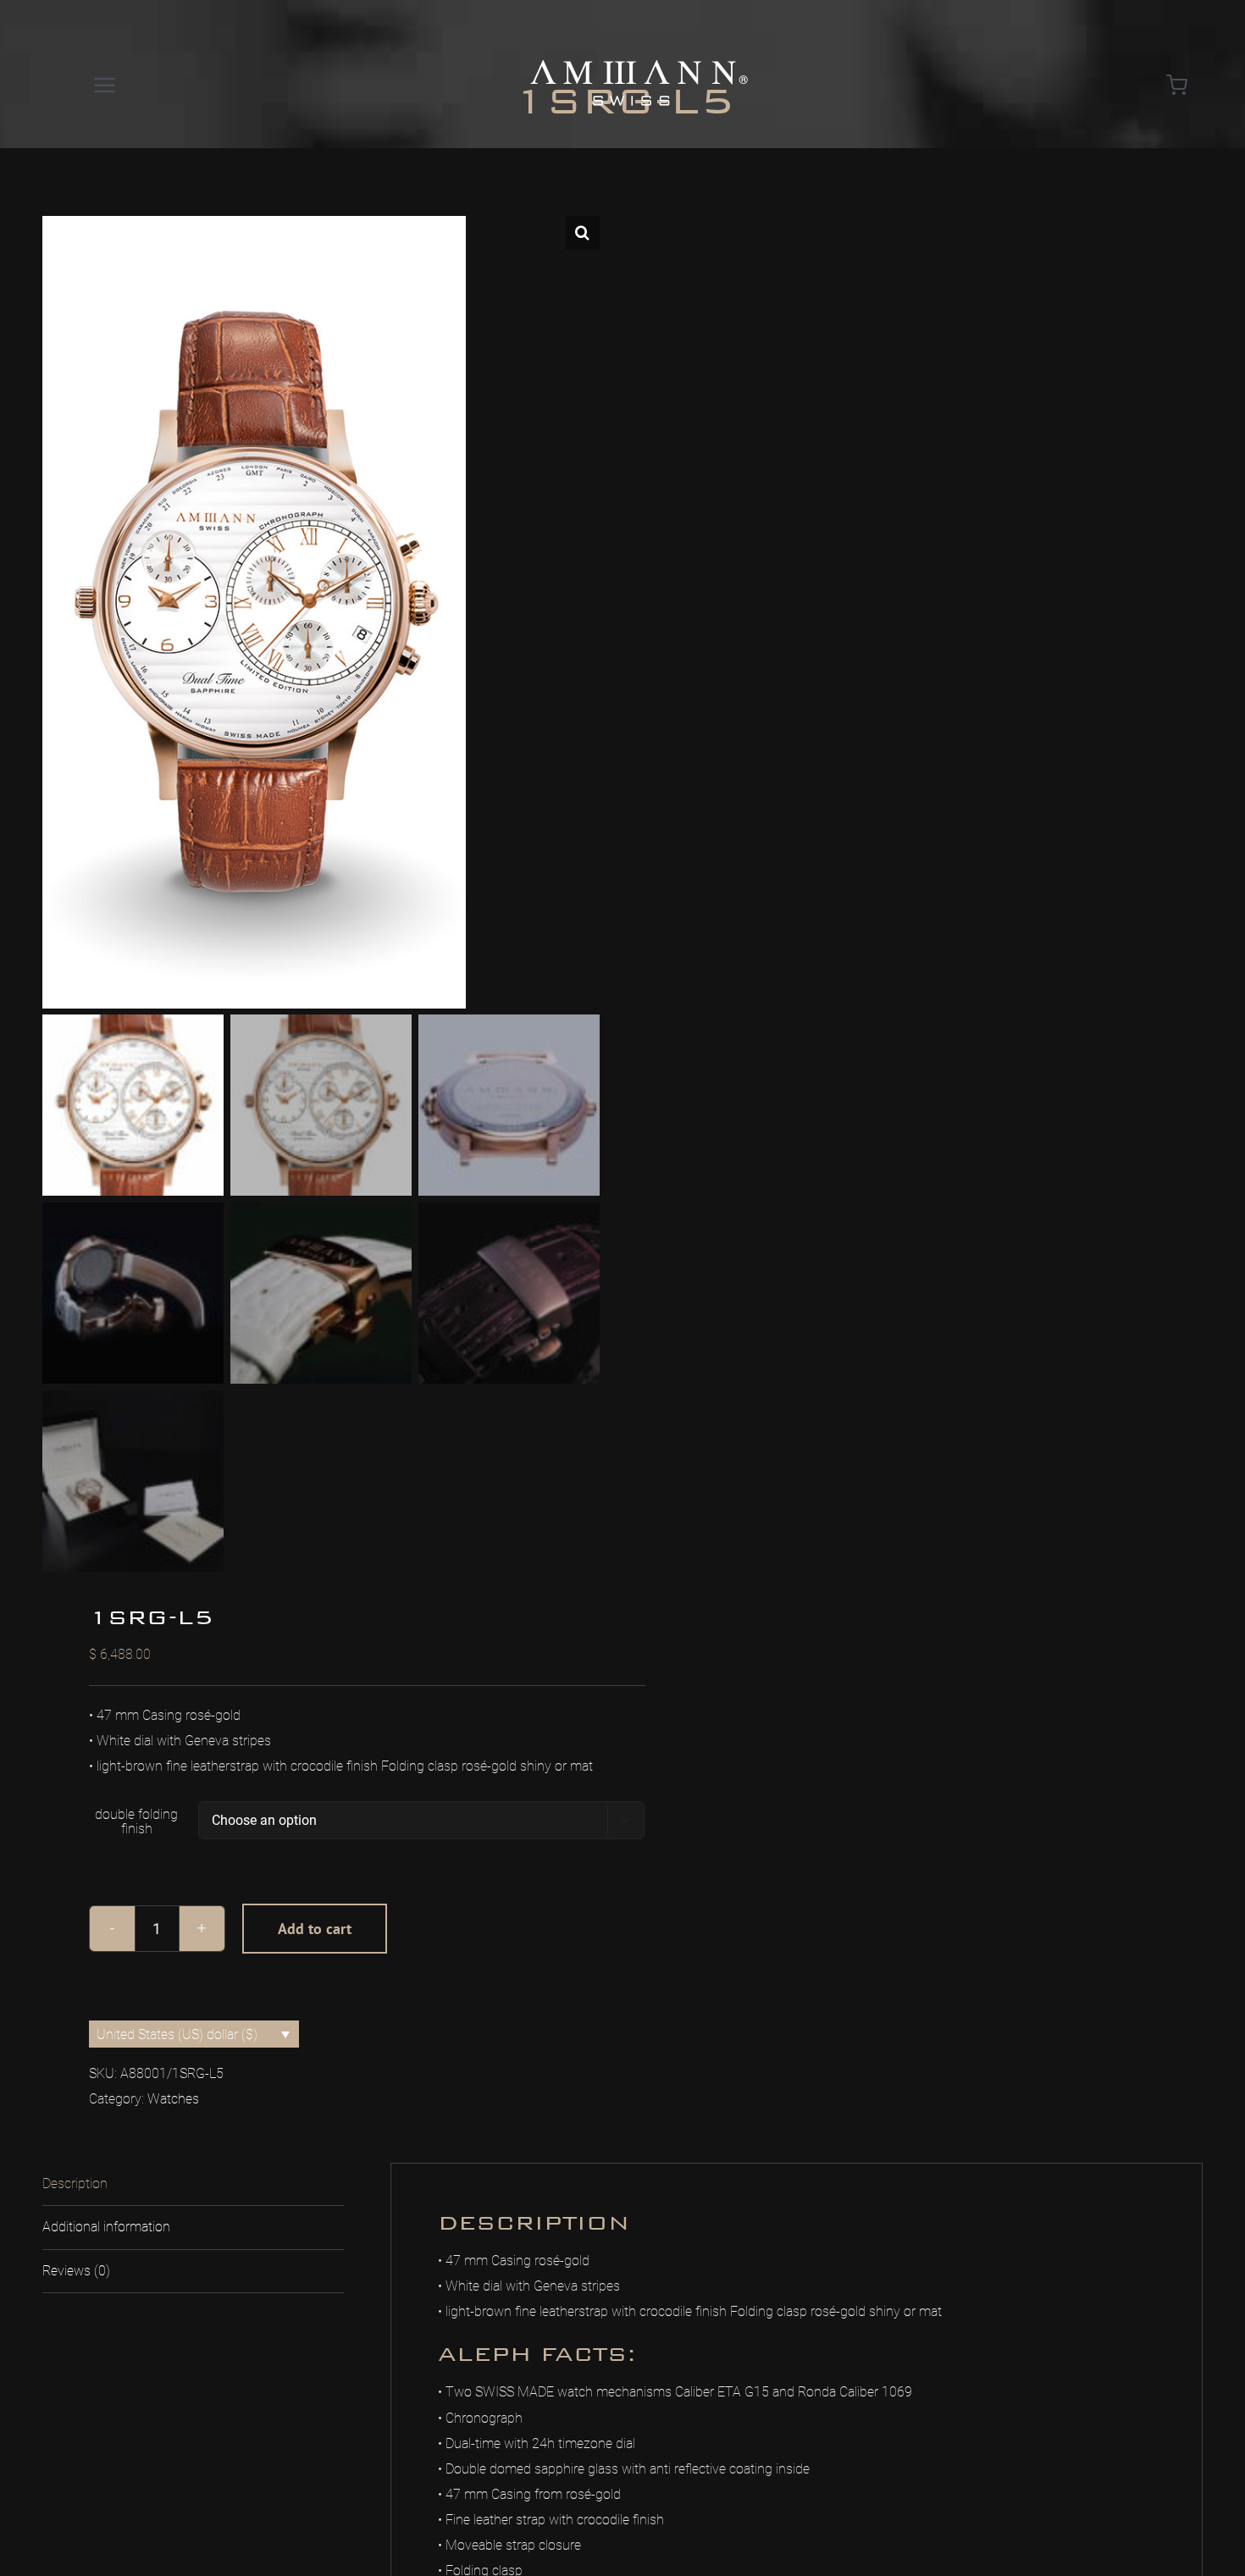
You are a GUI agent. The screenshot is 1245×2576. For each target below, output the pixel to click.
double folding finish (136, 1821)
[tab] (193, 2184)
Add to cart (315, 1929)
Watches (173, 2099)
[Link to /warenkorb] (1177, 85)
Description (75, 2184)
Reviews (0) (76, 2271)
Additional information (106, 2227)
